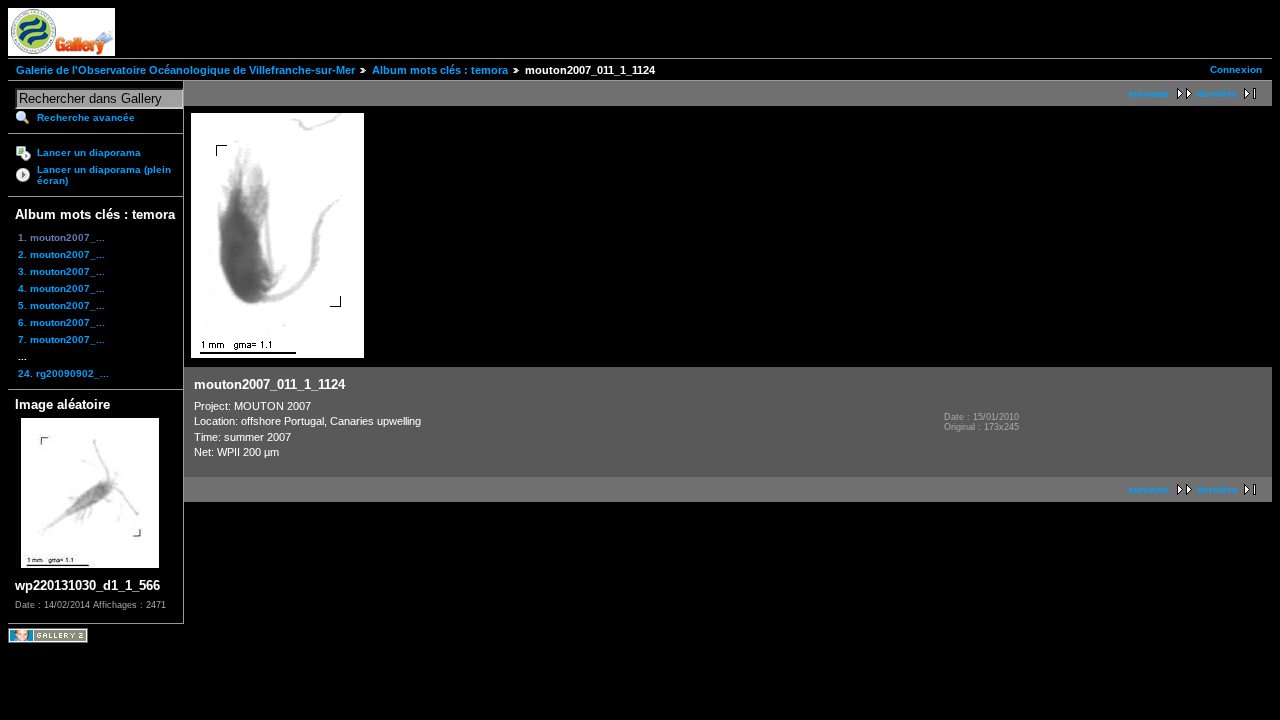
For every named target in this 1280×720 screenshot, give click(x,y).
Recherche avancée (86, 117)
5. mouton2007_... (61, 305)
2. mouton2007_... (61, 254)
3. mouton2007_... (61, 271)
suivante (1149, 93)
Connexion (1236, 69)
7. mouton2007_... (61, 339)
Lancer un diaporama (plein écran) (104, 175)
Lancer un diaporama (89, 152)
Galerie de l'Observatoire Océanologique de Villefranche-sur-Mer (185, 70)
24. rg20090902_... (63, 373)
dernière (1217, 93)
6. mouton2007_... (61, 322)
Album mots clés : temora (440, 70)
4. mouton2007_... (61, 288)
